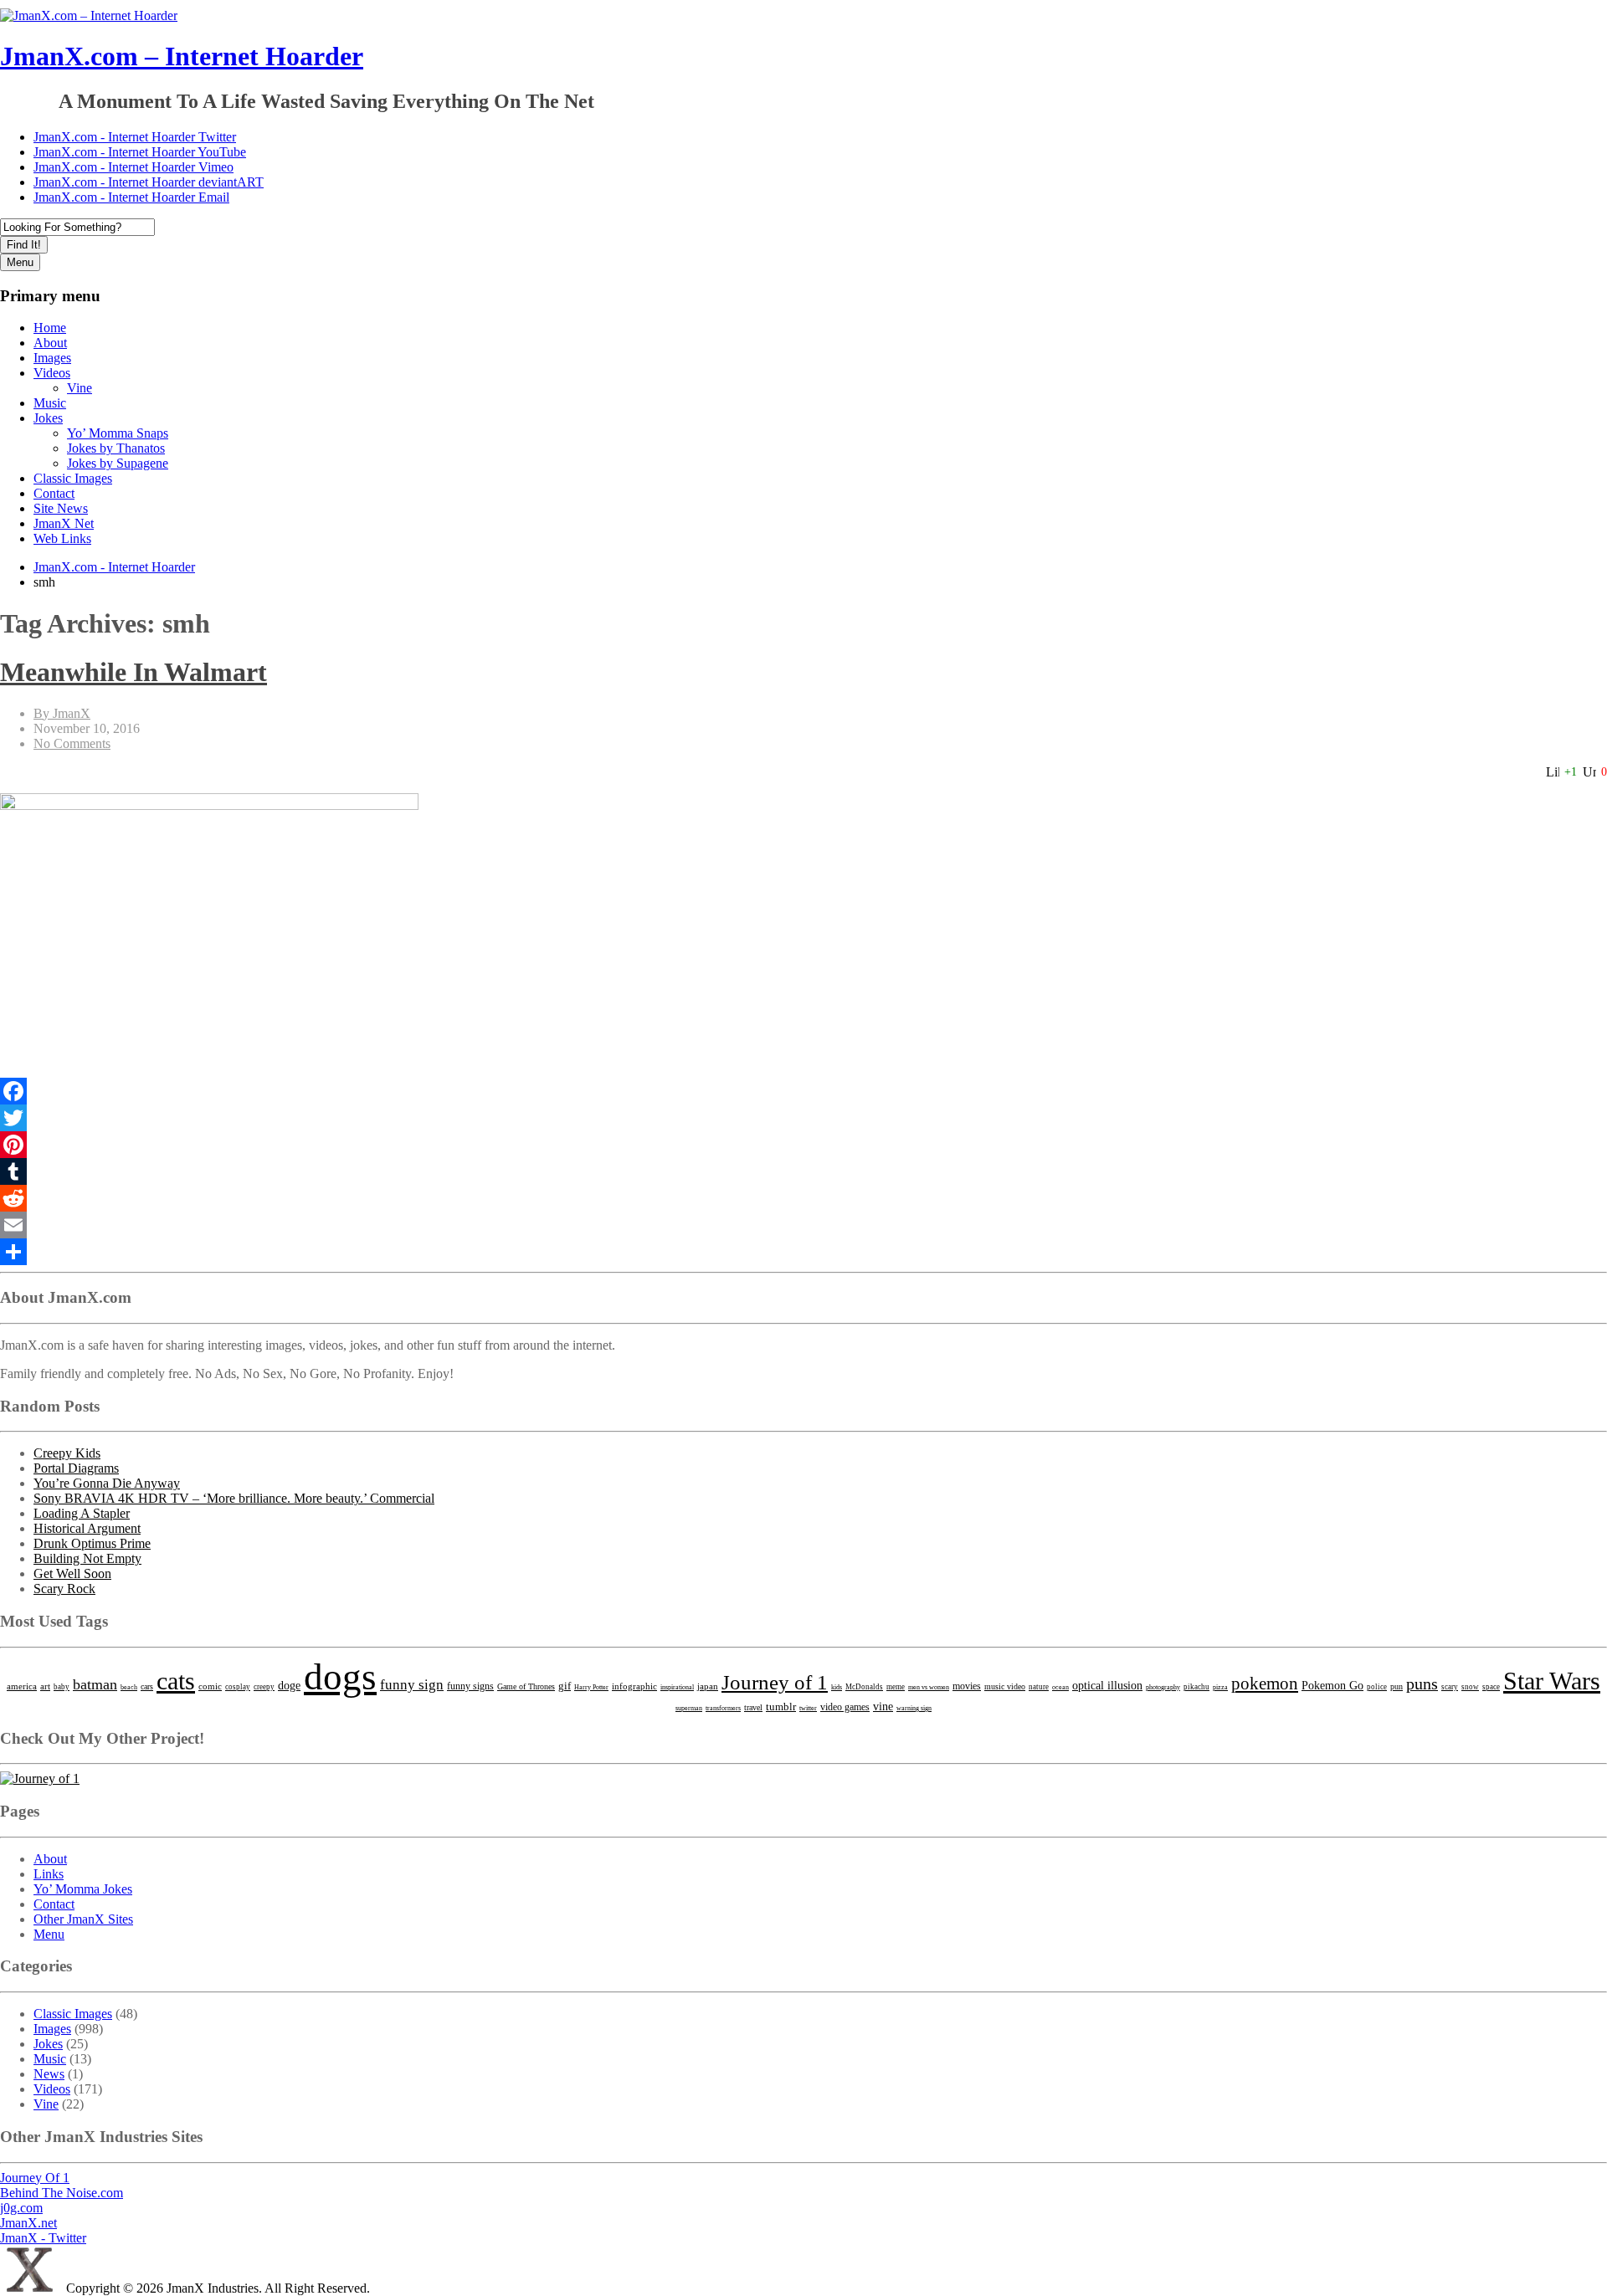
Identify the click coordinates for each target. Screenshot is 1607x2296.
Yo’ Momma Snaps (118, 433)
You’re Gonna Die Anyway (107, 1483)
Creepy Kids (67, 1453)
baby (62, 1687)
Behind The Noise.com (62, 2193)
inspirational (677, 1687)
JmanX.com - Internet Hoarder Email (131, 197)
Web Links (62, 538)
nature (1039, 1687)
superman (689, 1708)
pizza (1220, 1687)
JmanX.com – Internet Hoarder (182, 56)
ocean (1060, 1687)
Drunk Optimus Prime (92, 1543)
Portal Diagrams (76, 1468)
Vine (80, 388)
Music (50, 403)
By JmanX (62, 713)
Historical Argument (87, 1528)
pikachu (1196, 1687)
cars (147, 1686)
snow (1470, 1687)
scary (1450, 1687)
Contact (54, 493)
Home (50, 328)
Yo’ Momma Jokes (83, 1889)
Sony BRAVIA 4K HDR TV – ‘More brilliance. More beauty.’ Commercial (234, 1498)
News (49, 2074)
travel (753, 1707)
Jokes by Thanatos (116, 448)
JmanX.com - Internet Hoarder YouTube (140, 152)
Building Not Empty (87, 1558)
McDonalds (864, 1687)
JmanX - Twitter (43, 2238)
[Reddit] (803, 1198)
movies (967, 1686)
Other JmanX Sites (83, 1919)
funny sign (412, 1685)
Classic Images (73, 478)
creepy (264, 1687)
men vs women (929, 1687)
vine (883, 1707)
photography (1163, 1687)
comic (210, 1686)
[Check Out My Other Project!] (40, 1778)
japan (708, 1686)
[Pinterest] (803, 1145)
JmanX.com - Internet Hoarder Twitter (135, 137)
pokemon (1265, 1684)
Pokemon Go (1332, 1685)
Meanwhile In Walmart (133, 672)
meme (896, 1687)
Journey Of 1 (35, 2178)
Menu (20, 262)
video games (845, 1707)
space (1491, 1687)
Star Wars (1552, 1681)
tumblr (781, 1707)
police (1377, 1687)
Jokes (48, 418)
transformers (723, 1708)
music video (1005, 1686)
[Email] (803, 1225)
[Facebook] (803, 1091)
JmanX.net (28, 2223)
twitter (808, 1708)
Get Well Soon (72, 1573)
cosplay (238, 1687)
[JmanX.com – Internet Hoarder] (31, 2288)
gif (565, 1686)
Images (52, 358)
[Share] (803, 1252)
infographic (634, 1686)
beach (129, 1687)
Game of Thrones (526, 1686)
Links (49, 1874)
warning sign (914, 1708)
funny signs (470, 1686)
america (22, 1686)
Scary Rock (64, 1589)
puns (1422, 1684)
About (50, 343)
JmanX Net (64, 523)
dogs (340, 1677)
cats (176, 1681)
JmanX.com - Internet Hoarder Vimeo (133, 167)
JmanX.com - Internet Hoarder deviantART (149, 182)
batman (95, 1684)
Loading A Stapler (82, 1513)
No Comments (72, 743)
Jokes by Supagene (118, 463)
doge (289, 1686)
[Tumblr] (803, 1171)
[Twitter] (803, 1118)
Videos (52, 373)
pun (1396, 1686)
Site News (61, 508)
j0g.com (21, 2208)
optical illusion (1107, 1685)
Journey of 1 (775, 1682)
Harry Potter (591, 1687)
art (45, 1686)
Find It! (24, 245)
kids (837, 1687)
